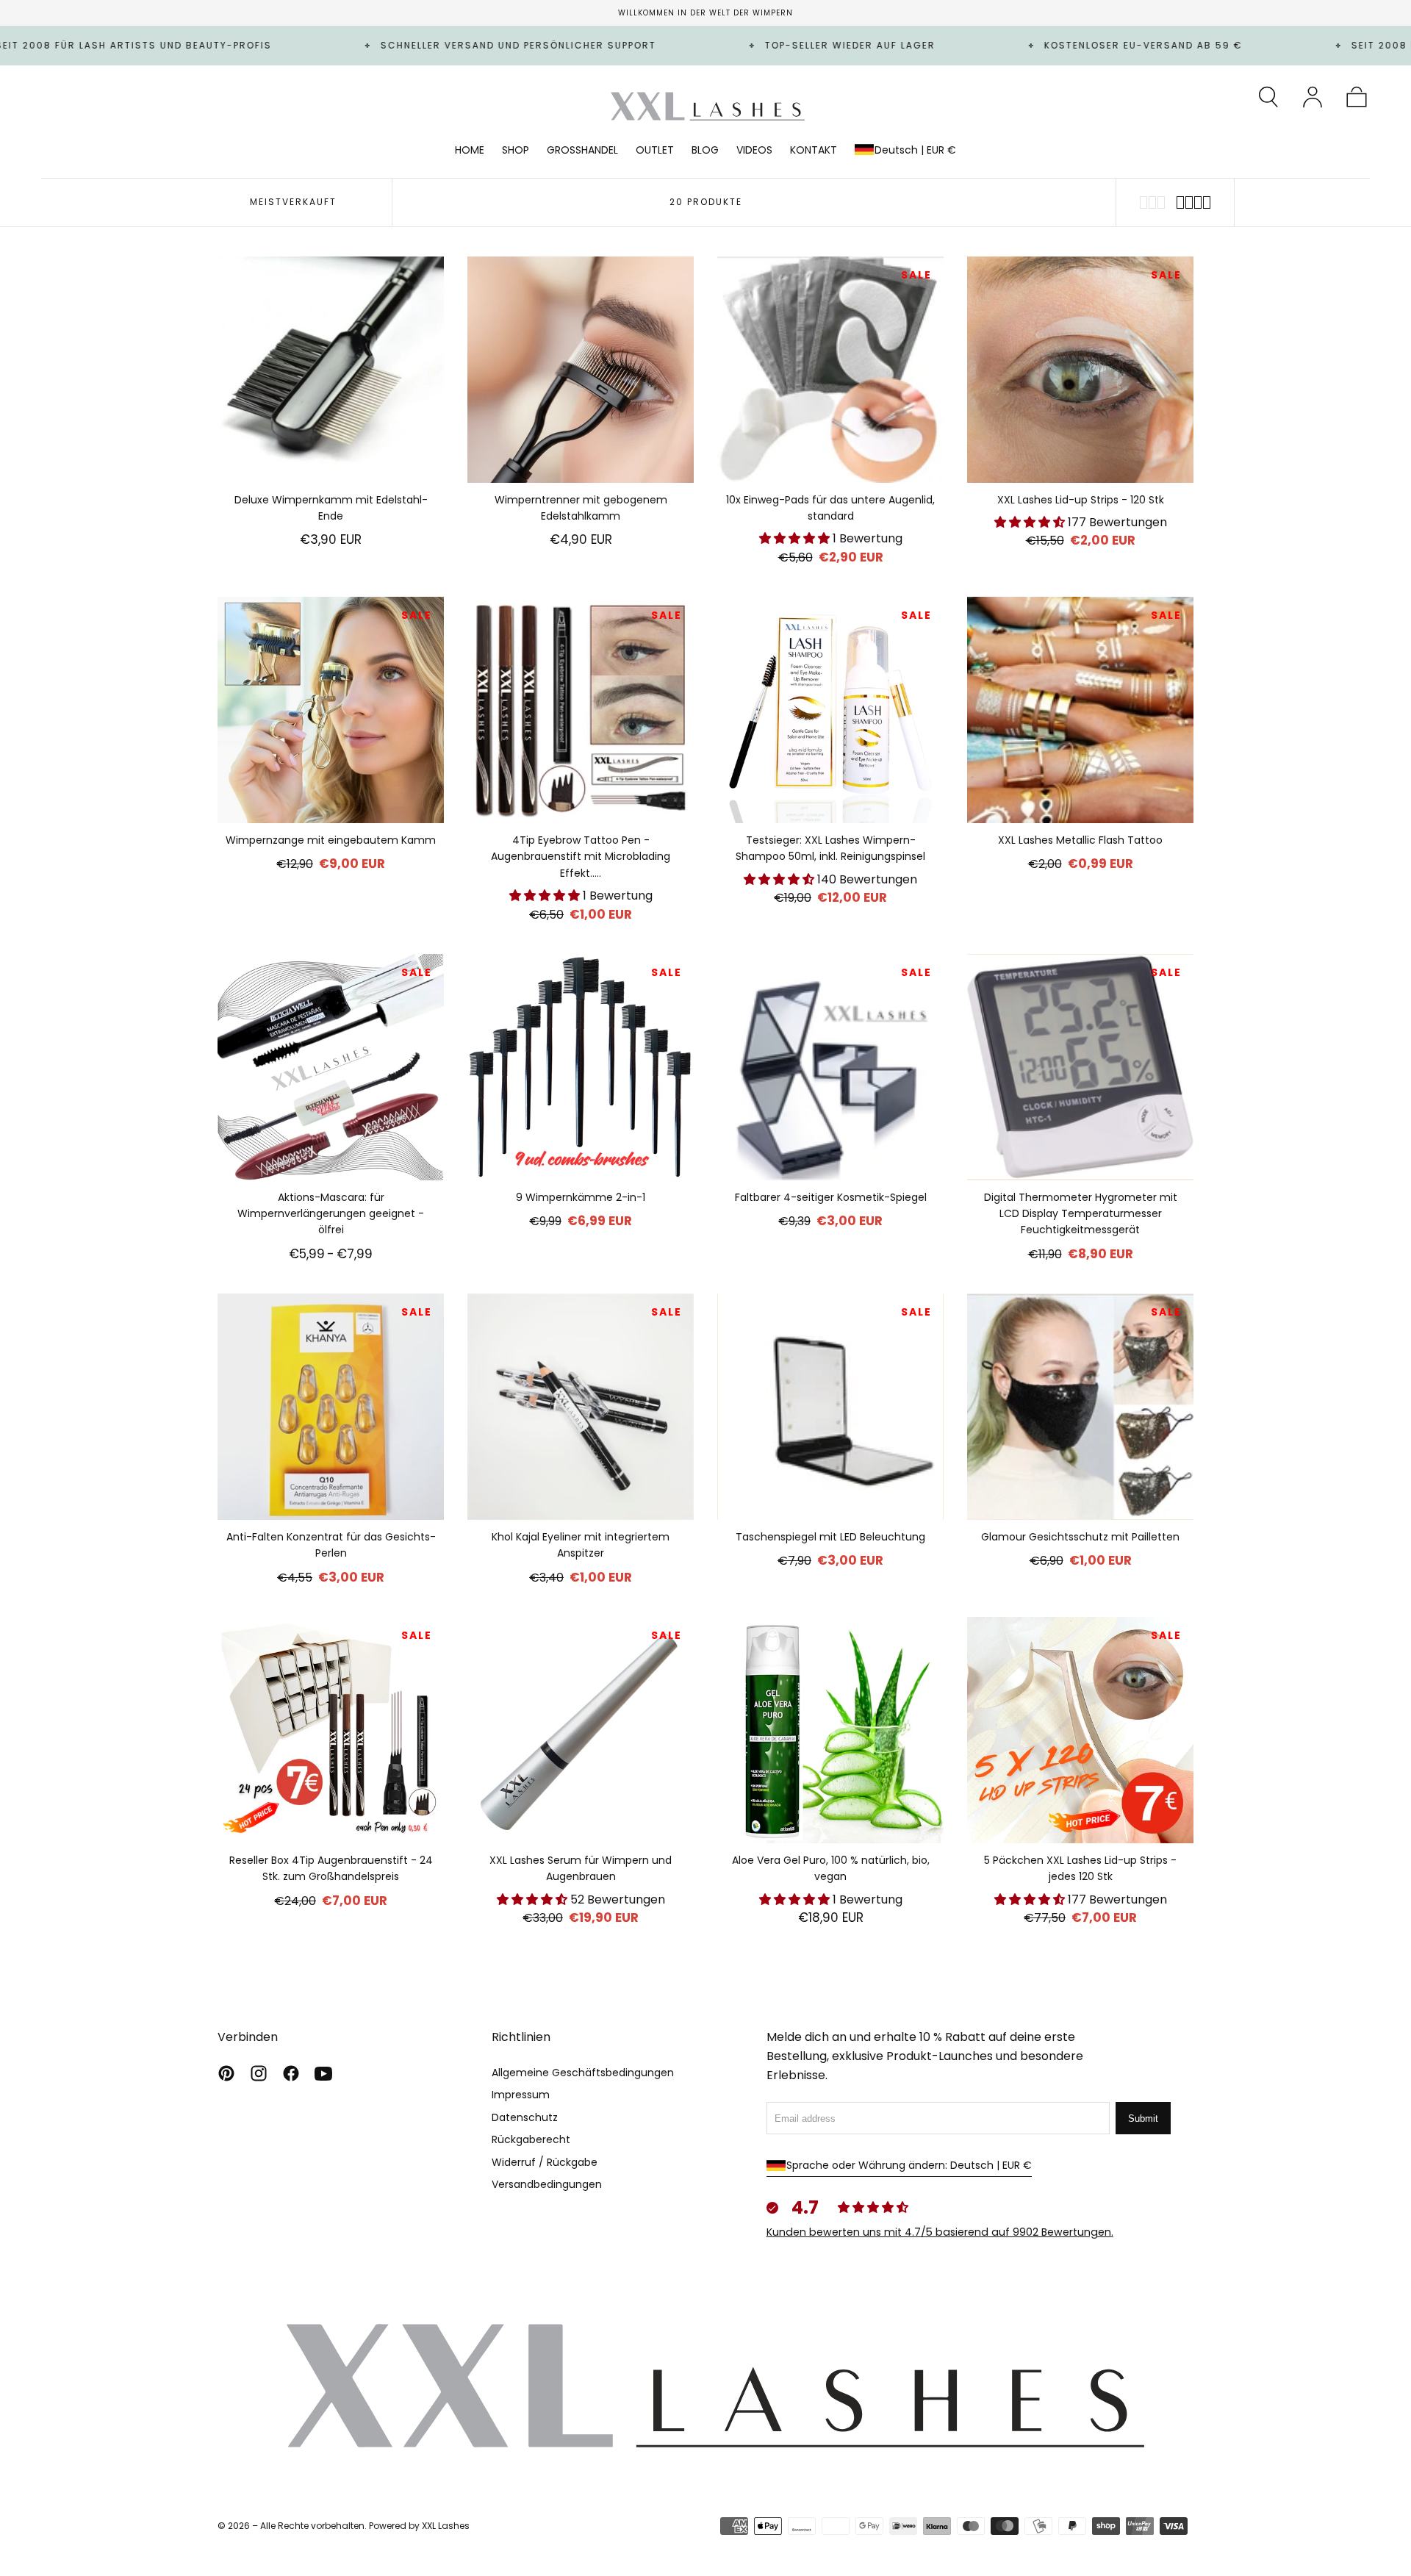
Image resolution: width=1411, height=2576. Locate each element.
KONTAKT (814, 151)
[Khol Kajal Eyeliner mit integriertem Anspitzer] (581, 1407)
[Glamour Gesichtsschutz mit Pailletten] (1080, 1407)
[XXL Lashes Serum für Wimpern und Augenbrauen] (581, 1730)
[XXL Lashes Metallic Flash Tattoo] (1080, 710)
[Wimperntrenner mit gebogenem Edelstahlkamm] (581, 370)
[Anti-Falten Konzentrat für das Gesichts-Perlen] (331, 1407)
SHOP (516, 151)
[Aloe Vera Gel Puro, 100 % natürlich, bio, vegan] (830, 1730)
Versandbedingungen (547, 2184)
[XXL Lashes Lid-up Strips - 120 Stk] (1080, 370)
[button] (1268, 97)
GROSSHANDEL (582, 151)
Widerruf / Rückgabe (545, 2162)
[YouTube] (323, 2073)
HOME (470, 151)
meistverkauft (293, 202)
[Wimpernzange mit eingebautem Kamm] (331, 710)
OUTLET (655, 151)
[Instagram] (259, 2073)
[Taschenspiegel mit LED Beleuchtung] (830, 1407)
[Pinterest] (226, 2073)
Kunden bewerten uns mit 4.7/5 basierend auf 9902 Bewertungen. (940, 2232)
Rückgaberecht (531, 2139)
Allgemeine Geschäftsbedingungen (583, 2073)
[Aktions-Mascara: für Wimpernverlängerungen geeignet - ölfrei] (331, 1067)
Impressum (521, 2095)
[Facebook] (291, 2073)
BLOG (705, 151)
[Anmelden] (1313, 97)
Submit (1143, 2118)
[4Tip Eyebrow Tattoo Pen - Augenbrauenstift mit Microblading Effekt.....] (581, 710)
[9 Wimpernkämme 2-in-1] (581, 1067)
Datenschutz (525, 2117)
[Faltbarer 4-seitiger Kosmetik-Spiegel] (830, 1067)
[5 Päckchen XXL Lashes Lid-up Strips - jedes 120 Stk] (1080, 1730)
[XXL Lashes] (705, 2384)
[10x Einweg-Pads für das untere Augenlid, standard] (830, 370)
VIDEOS (754, 151)
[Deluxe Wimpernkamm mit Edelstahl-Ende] (331, 370)
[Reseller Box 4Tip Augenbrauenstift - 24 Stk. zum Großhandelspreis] (331, 1730)
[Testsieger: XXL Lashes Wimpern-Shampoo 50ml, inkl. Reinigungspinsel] (830, 710)
